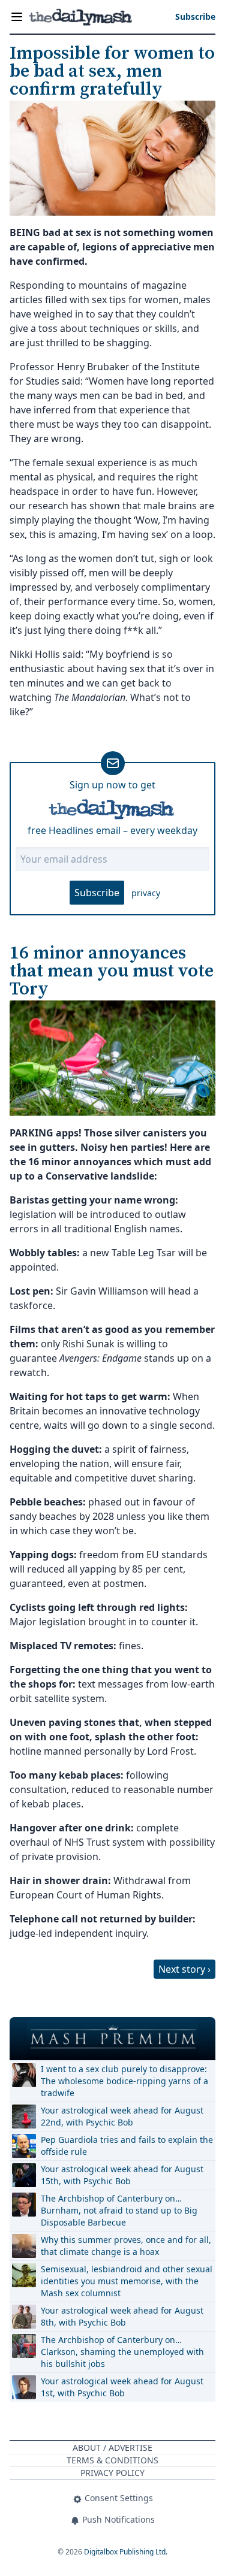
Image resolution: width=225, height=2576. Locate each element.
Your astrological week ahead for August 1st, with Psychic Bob (122, 2387)
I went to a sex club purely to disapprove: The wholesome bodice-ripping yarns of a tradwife (124, 2081)
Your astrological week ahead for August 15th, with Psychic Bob (122, 2175)
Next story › (184, 1969)
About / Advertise (112, 2447)
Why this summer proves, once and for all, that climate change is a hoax (126, 2246)
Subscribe (97, 893)
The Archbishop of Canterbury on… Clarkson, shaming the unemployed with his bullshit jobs (122, 2352)
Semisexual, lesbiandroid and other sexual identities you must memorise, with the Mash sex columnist (127, 2281)
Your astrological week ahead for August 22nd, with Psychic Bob (122, 2116)
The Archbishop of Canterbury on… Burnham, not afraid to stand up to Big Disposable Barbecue (119, 2210)
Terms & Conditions (112, 2460)
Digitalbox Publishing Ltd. (126, 2552)
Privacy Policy (112, 2473)
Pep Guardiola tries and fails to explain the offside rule (127, 2146)
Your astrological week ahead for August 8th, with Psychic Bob (122, 2316)
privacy (146, 893)
